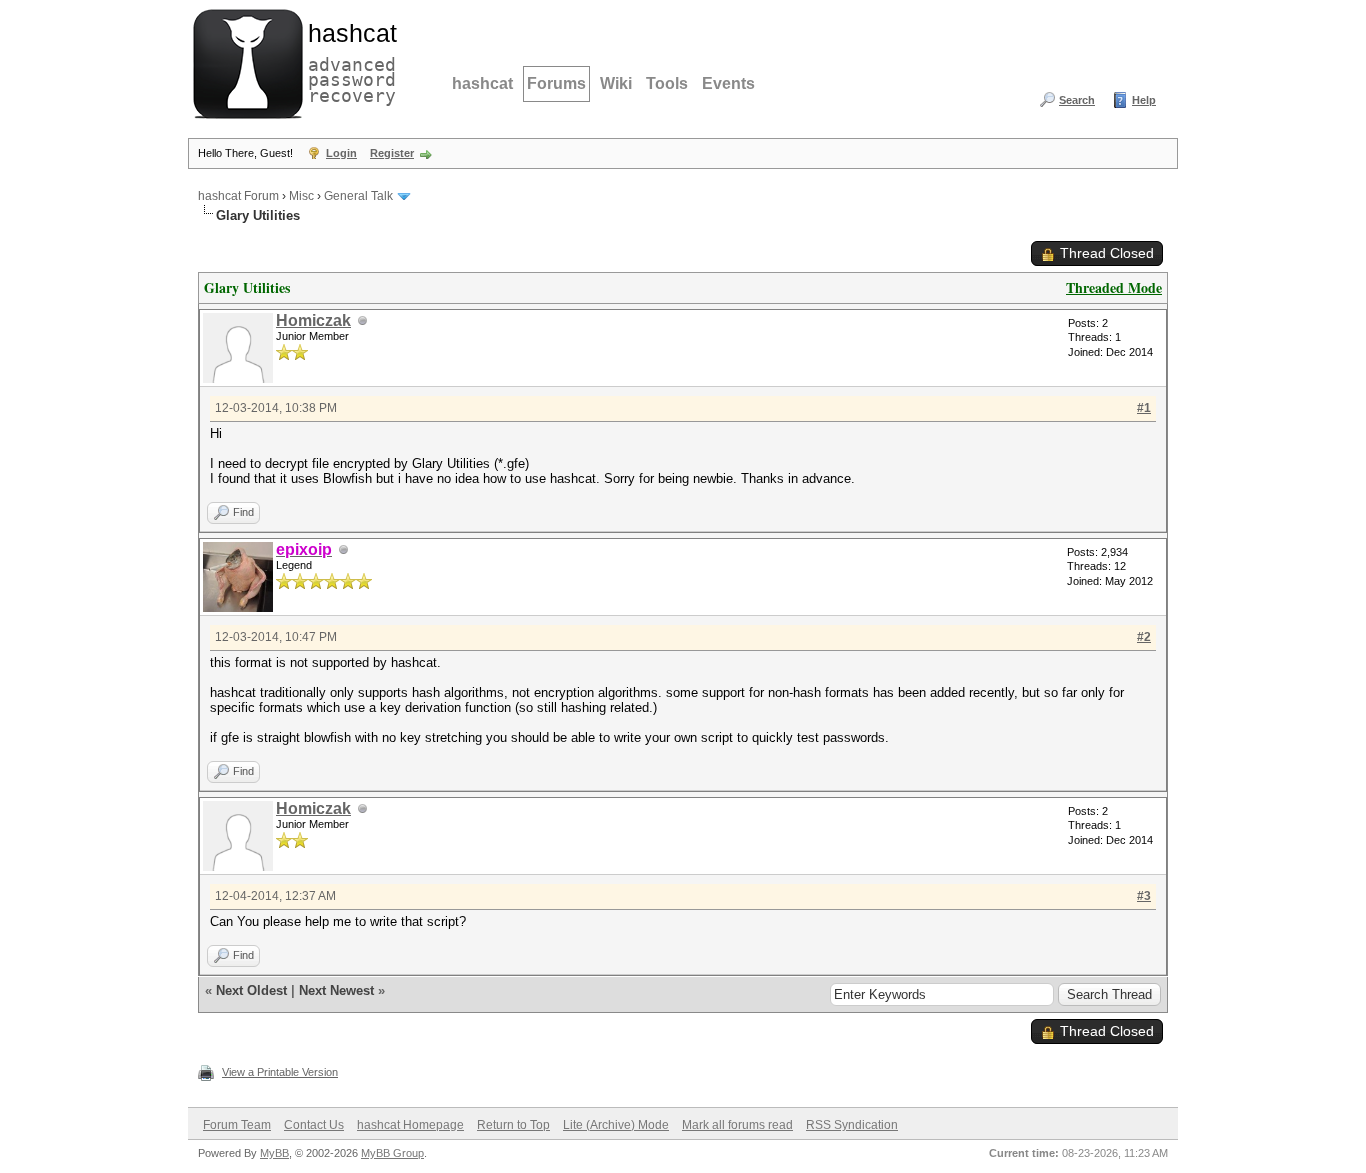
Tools (667, 83)
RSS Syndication (852, 1125)
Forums (556, 83)
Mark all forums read (737, 1125)
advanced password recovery (348, 61)
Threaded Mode (1114, 287)
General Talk (358, 196)
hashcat (482, 83)
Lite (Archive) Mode (616, 1125)
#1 (1144, 408)
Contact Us (314, 1125)
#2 (1144, 637)
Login (341, 153)
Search (1077, 100)
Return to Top (513, 1125)
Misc (301, 196)
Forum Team (237, 1125)
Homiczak (313, 320)
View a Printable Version (280, 1072)
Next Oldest (251, 990)
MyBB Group (392, 1153)
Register (392, 153)
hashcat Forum (238, 196)
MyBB (274, 1153)
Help (1144, 100)
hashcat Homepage (410, 1125)
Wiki (616, 83)
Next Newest (336, 990)
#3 (1144, 896)
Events (728, 83)
